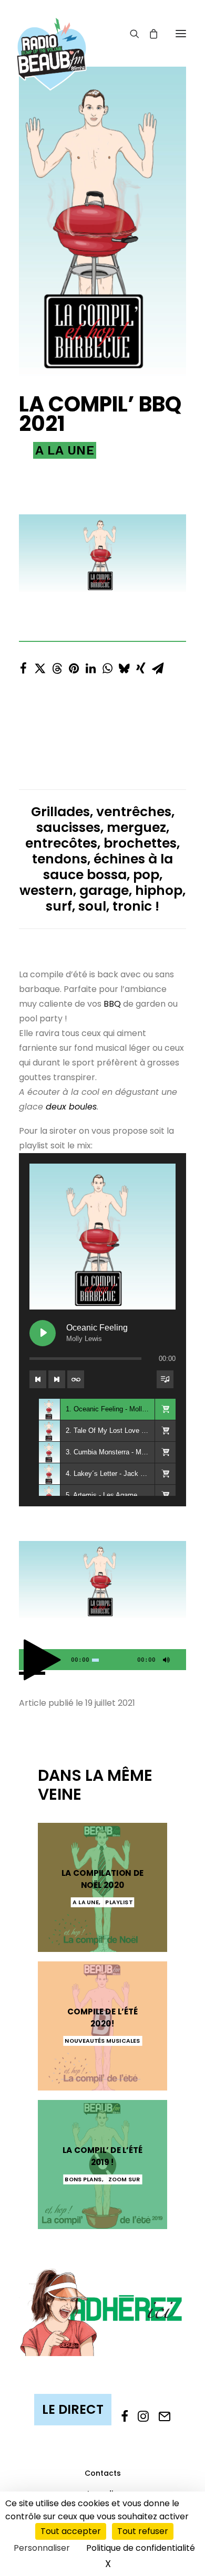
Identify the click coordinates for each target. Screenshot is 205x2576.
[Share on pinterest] (74, 666)
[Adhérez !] (102, 2311)
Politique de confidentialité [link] (141, 2548)
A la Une (65, 450)
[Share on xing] (141, 666)
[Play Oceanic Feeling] (43, 1333)
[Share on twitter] (40, 666)
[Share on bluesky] (124, 666)
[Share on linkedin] (90, 666)
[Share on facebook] (23, 666)
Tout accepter (71, 2531)
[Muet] (165, 1662)
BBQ (112, 1004)
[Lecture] (26, 1662)
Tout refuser (143, 2531)
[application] (102, 1660)
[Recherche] (130, 34)
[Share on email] (158, 666)
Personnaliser (42, 2548)
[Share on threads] (57, 666)
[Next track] (57, 1379)
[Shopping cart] (149, 34)
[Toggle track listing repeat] (76, 1379)
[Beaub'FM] (52, 40)
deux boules (71, 1107)
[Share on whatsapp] (107, 666)
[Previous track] (38, 1379)
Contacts (103, 2473)
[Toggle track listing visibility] (165, 1379)
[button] (181, 33)
